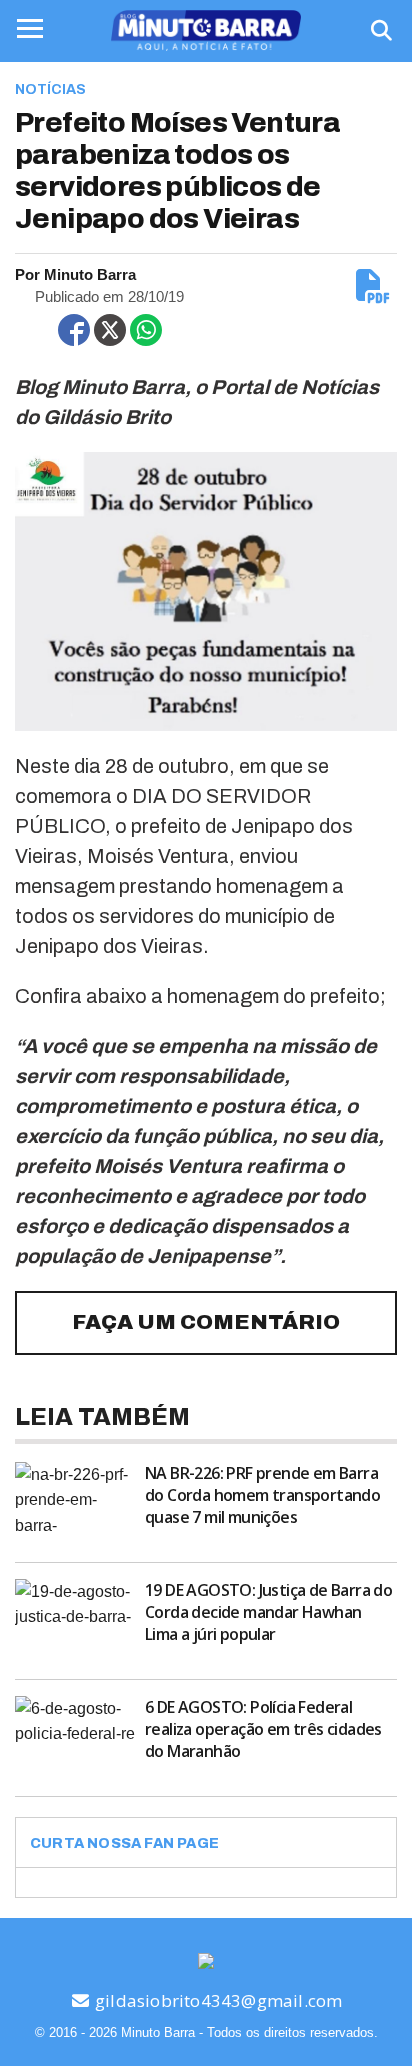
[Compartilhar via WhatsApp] (146, 330)
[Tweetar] (110, 330)
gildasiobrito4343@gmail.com (217, 2000)
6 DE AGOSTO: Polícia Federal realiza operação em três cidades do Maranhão (263, 1729)
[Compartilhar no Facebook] (74, 330)
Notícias (50, 89)
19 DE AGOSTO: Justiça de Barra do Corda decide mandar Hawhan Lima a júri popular (268, 1612)
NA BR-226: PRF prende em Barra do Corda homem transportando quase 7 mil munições (262, 1495)
